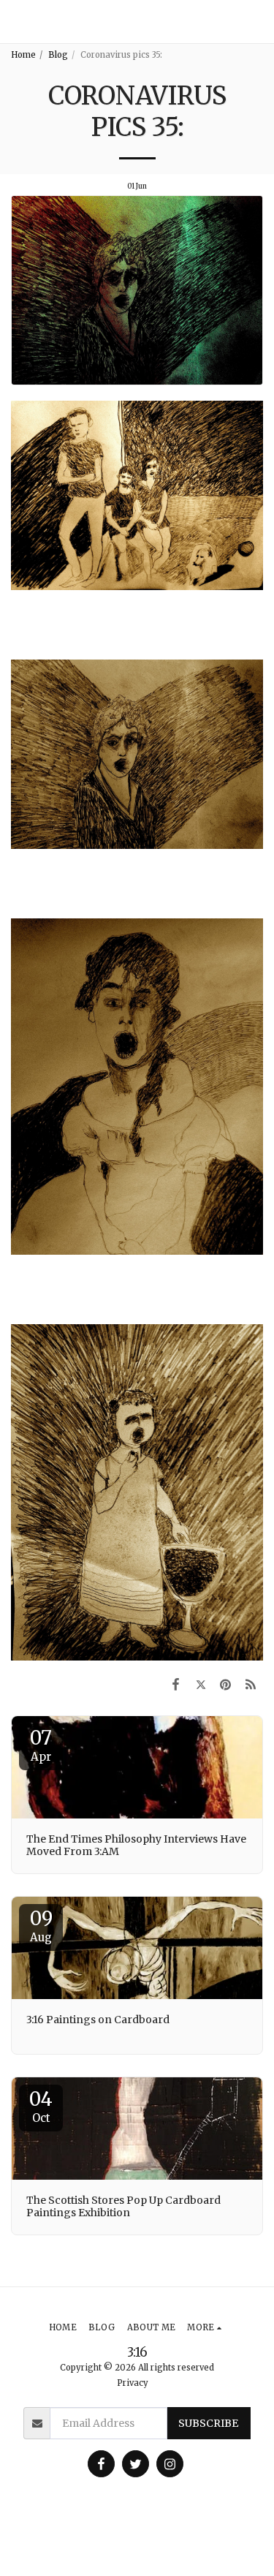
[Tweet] (200, 1684)
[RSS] (251, 1684)
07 (41, 1745)
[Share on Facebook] (175, 1684)
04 (41, 2106)
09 (41, 1925)
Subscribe (208, 2423)
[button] (257, 22)
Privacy (133, 2383)
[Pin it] (226, 1684)
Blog (58, 55)
